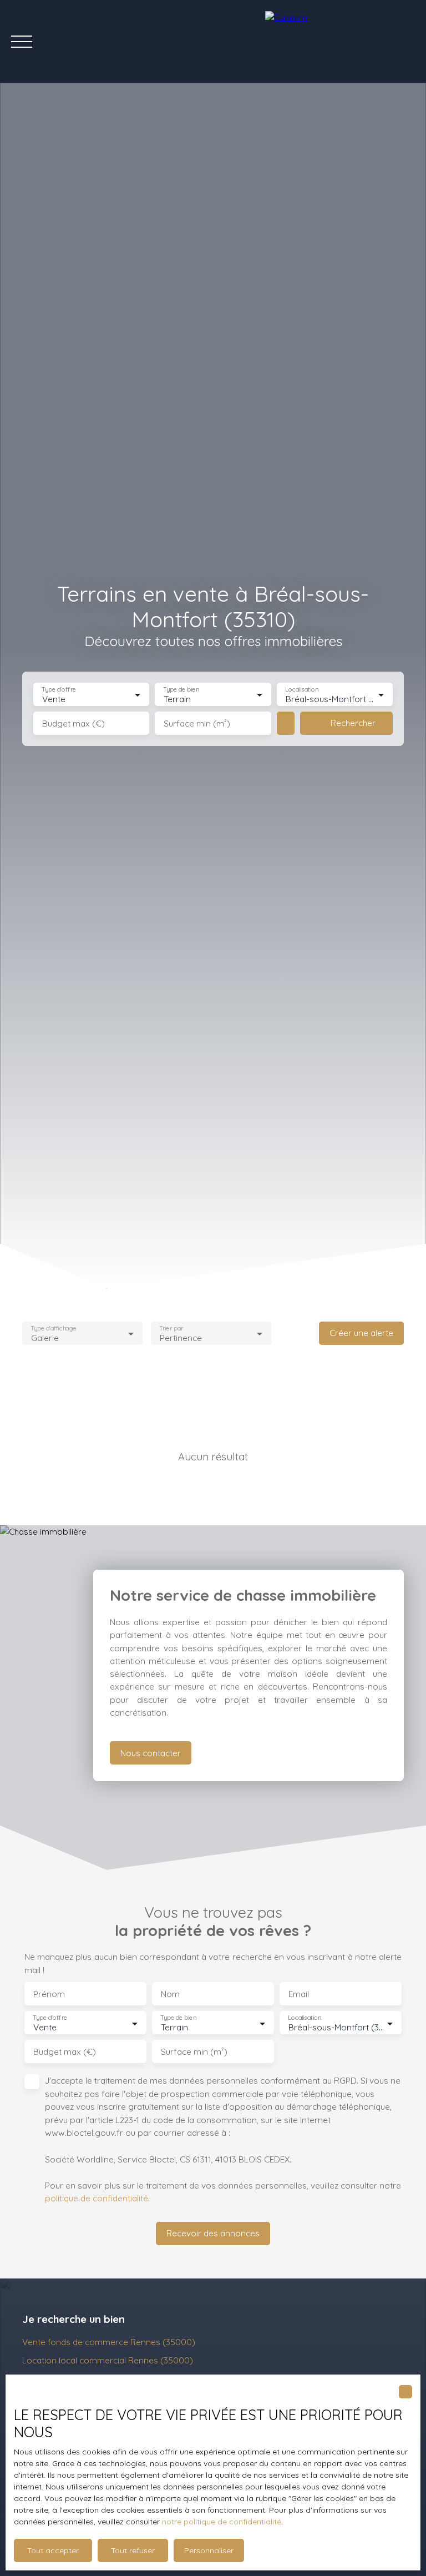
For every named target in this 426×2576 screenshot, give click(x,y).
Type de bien (181, 690)
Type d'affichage (54, 1328)
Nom (170, 1994)
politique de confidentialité (97, 2198)
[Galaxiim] (340, 42)
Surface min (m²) (197, 724)
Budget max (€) (73, 724)
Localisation (302, 690)
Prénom (49, 1994)
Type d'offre (59, 690)
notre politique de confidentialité (222, 2522)
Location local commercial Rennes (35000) (108, 2360)
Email (299, 1994)
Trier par (171, 1328)
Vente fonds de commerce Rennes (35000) (109, 2342)
